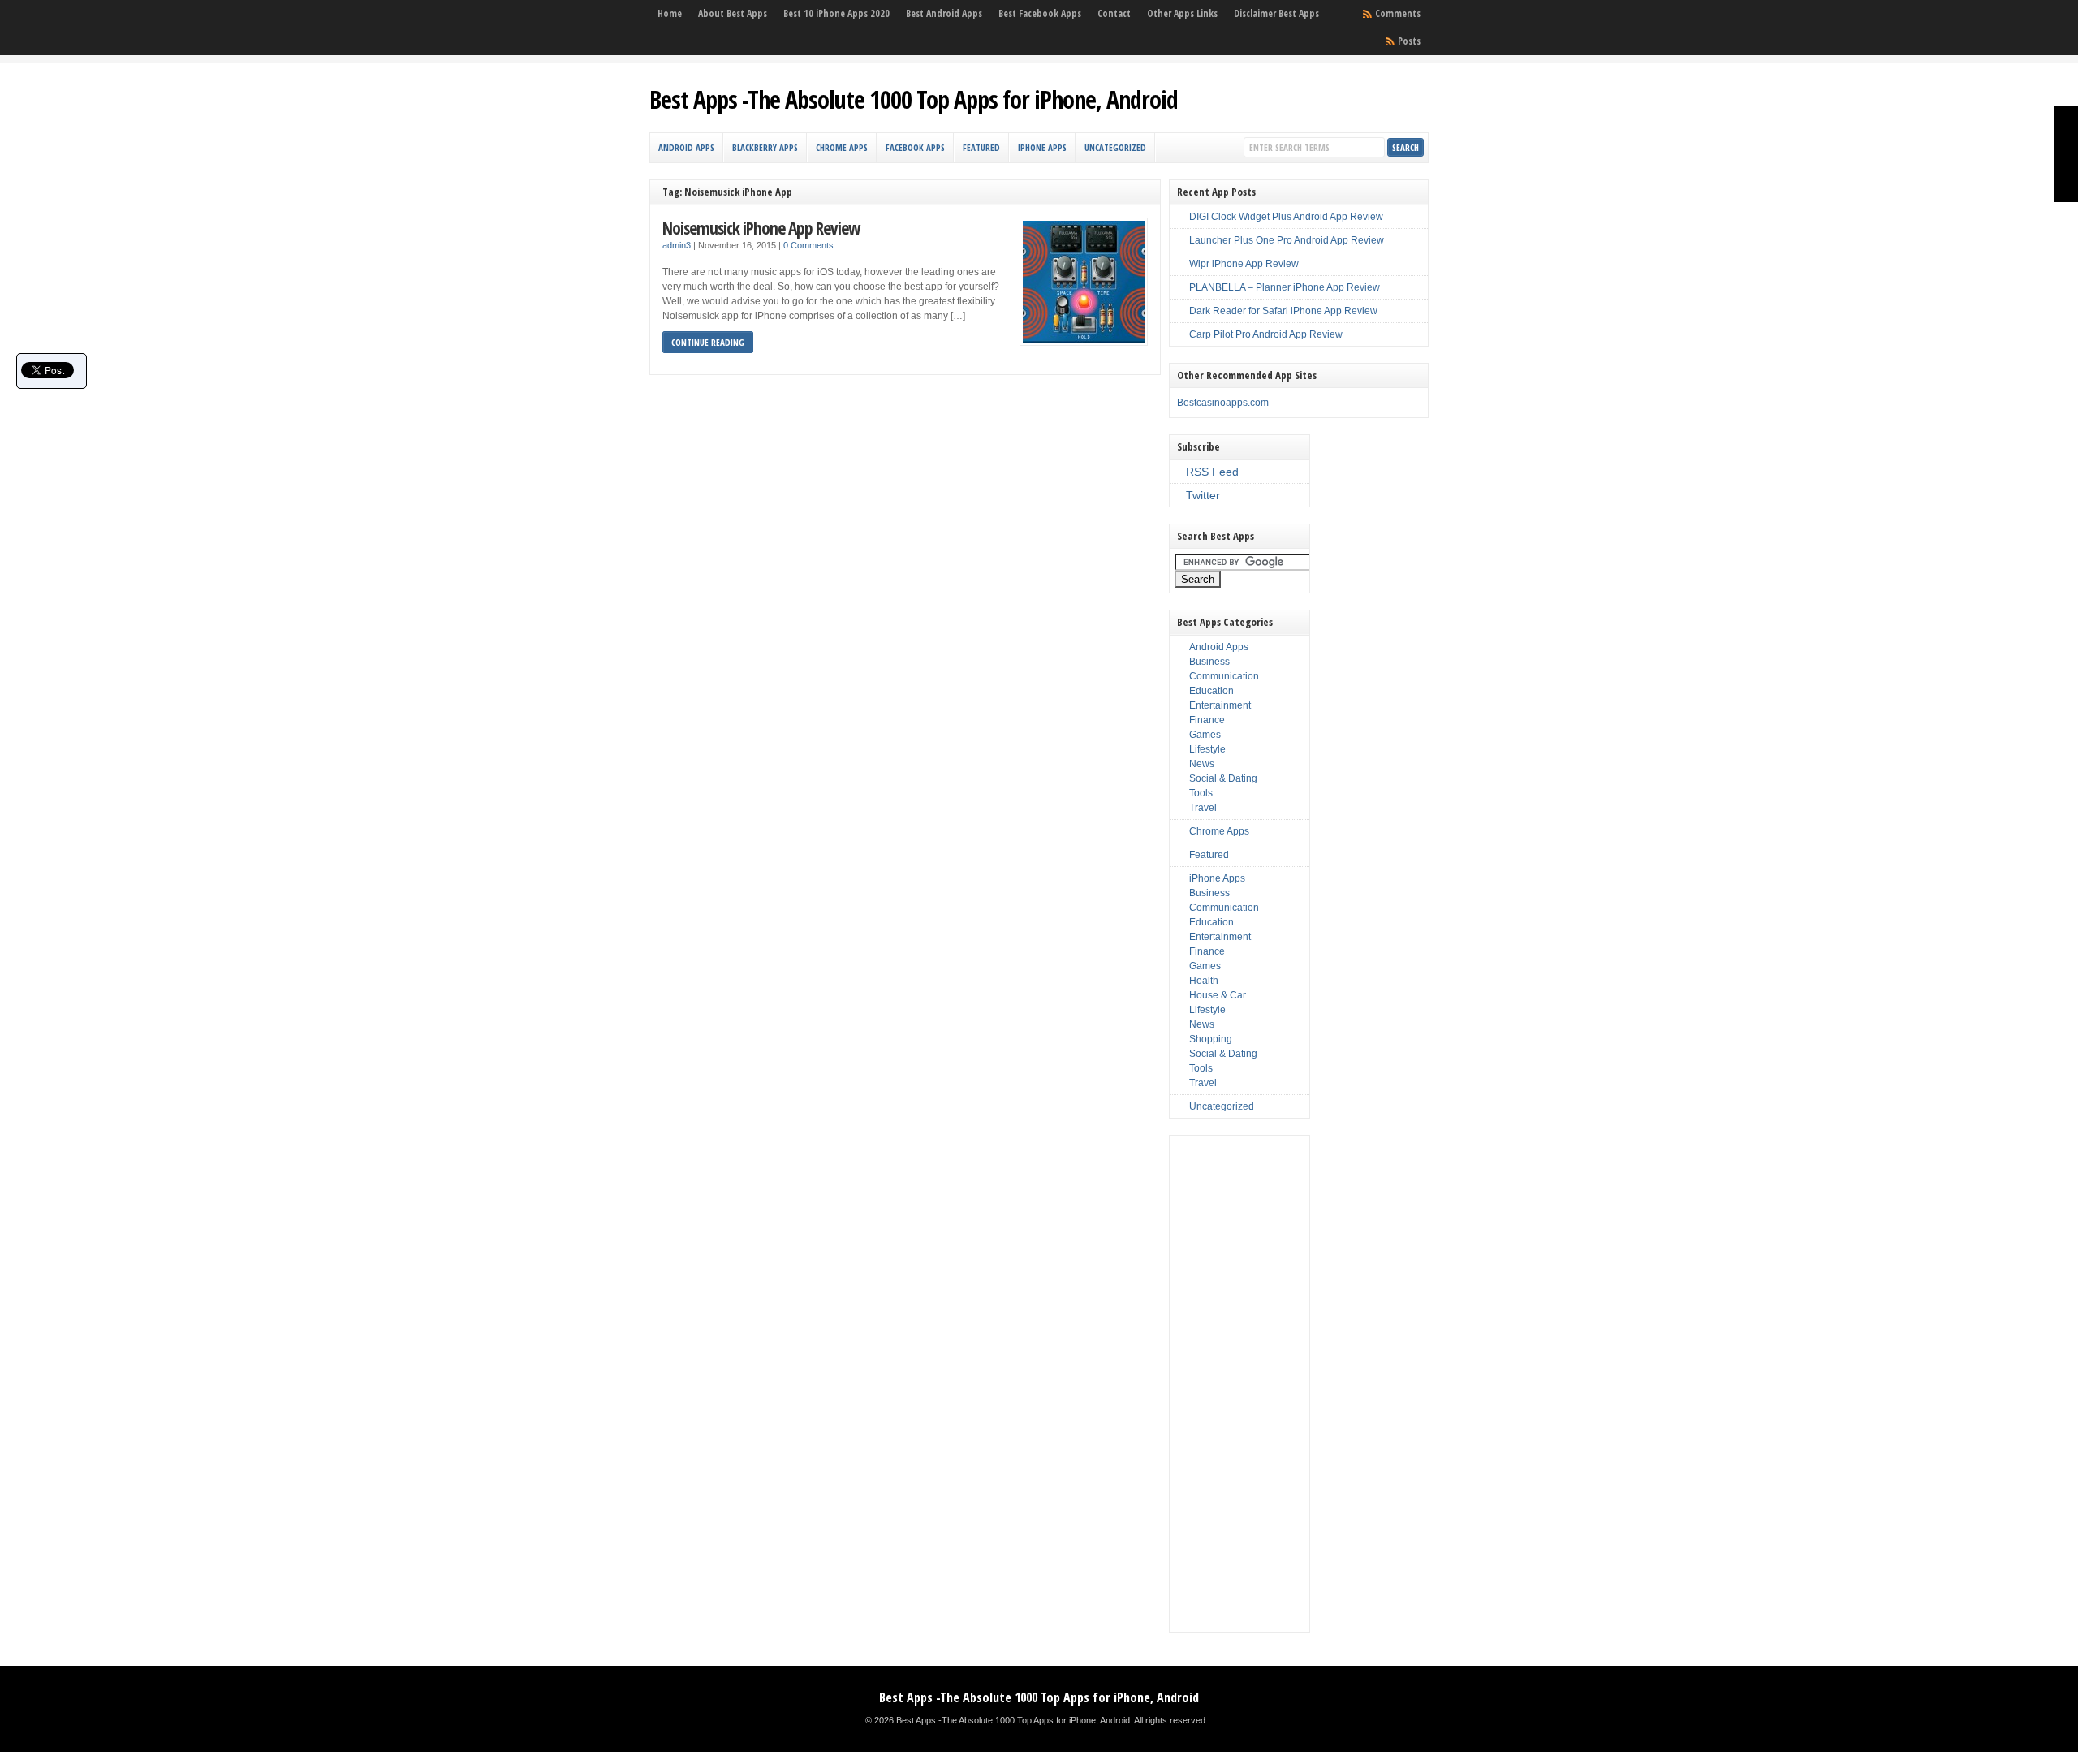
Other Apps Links (1182, 13)
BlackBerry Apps (765, 147)
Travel (1203, 808)
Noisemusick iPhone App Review (761, 228)
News (1202, 764)
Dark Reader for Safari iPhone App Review (1283, 311)
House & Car (1218, 995)
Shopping (1211, 1039)
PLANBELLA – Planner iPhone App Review (1285, 287)
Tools (1201, 793)
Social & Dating (1223, 778)
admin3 (677, 245)
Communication (1224, 676)
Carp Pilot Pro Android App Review (1266, 334)
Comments (1398, 13)
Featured (981, 147)
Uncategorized (1115, 147)
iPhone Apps (1042, 147)
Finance (1207, 720)
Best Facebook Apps (1040, 13)
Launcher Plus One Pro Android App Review (1287, 240)
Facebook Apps (915, 147)
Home (670, 13)
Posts (1409, 41)
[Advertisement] (1239, 1384)
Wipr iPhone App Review (1244, 264)
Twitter (1203, 495)
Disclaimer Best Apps (1276, 13)
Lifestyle (1207, 749)
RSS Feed (1212, 472)
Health (1204, 981)
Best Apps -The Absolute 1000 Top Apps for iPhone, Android (914, 99)
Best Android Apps (944, 13)
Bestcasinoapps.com (1223, 403)
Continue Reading (708, 342)
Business (1209, 662)
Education (1211, 691)
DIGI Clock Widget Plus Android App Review (1286, 217)
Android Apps (686, 147)
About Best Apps (733, 13)
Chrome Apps (842, 147)
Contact (1114, 13)
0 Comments (808, 245)
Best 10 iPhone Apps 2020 (836, 13)
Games (1205, 735)
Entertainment (1220, 705)
